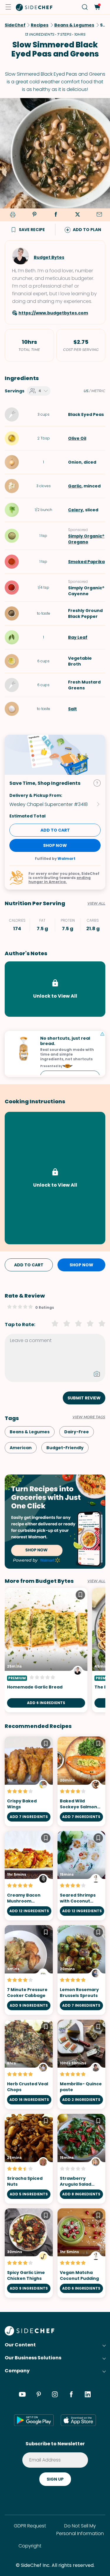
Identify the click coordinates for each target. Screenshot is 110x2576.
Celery (76, 510)
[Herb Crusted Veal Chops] (29, 2065)
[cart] (97, 7)
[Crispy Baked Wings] (29, 1781)
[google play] (34, 2420)
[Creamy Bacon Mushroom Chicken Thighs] (29, 1876)
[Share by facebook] (56, 215)
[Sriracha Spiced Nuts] (29, 2159)
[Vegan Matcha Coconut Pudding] (82, 2253)
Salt (72, 709)
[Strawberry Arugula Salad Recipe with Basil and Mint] (82, 2159)
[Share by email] (99, 215)
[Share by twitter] (77, 215)
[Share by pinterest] (34, 215)
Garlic (75, 486)
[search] (85, 7)
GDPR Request (30, 2526)
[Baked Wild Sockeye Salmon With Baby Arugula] (82, 1781)
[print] (12, 215)
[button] (8, 7)
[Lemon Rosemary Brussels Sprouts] (82, 1970)
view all (96, 1581)
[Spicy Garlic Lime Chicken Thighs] (29, 2253)
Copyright (30, 2546)
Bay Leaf (78, 637)
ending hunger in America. (60, 880)
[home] (34, 7)
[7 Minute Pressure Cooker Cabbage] (29, 1970)
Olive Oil (77, 438)
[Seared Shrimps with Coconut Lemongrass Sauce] (82, 1876)
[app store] (78, 2420)
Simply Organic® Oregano (86, 539)
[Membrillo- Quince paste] (82, 2065)
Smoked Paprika (86, 562)
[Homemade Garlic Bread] (46, 1650)
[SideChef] (29, 2334)
